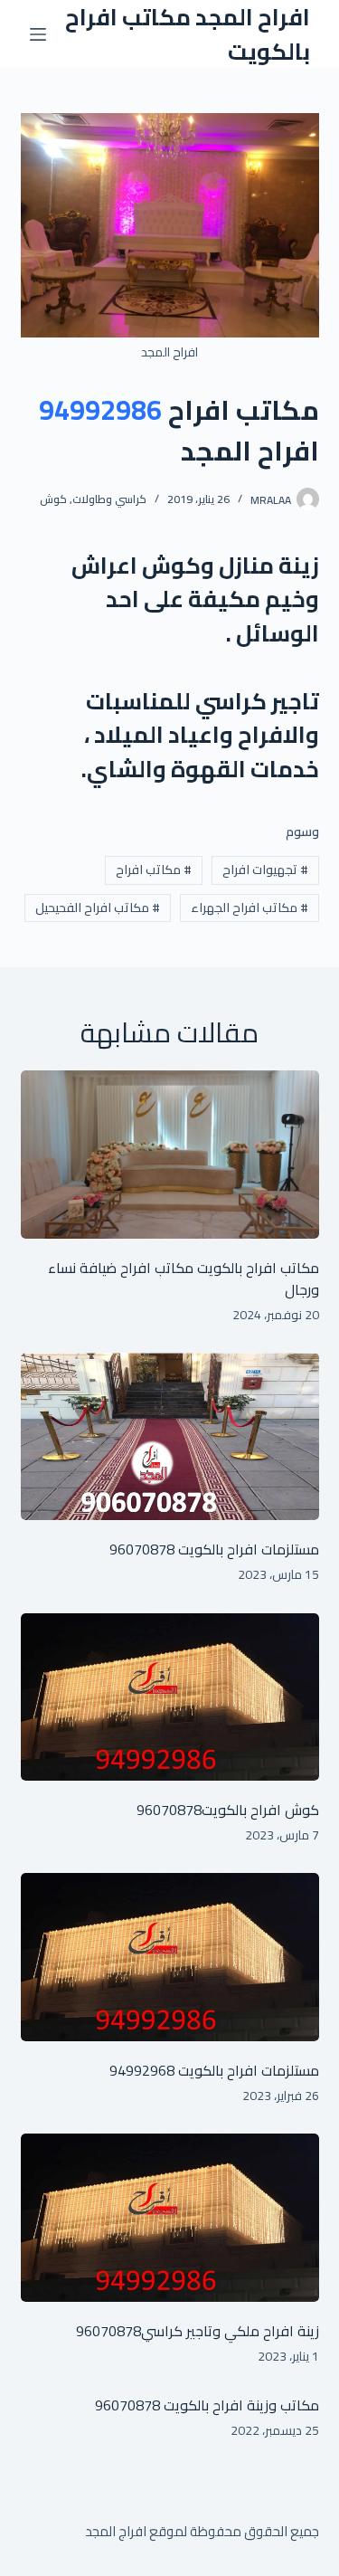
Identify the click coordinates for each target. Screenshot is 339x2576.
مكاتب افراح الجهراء (250, 908)
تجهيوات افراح (265, 870)
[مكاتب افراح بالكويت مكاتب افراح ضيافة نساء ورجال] (170, 1155)
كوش (53, 499)
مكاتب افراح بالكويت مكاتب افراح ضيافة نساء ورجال (184, 1278)
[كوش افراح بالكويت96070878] (170, 1697)
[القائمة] (38, 34)
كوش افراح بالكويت (260, 1810)
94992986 (100, 410)
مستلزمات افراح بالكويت (247, 1549)
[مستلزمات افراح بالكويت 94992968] (170, 1957)
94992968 (142, 2070)
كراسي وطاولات (109, 499)
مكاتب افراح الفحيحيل (98, 908)
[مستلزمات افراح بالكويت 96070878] (170, 1437)
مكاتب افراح (154, 870)
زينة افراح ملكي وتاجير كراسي (230, 2331)
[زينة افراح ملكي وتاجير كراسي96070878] (170, 2218)
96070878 (142, 1549)
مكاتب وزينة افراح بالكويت (240, 2405)
